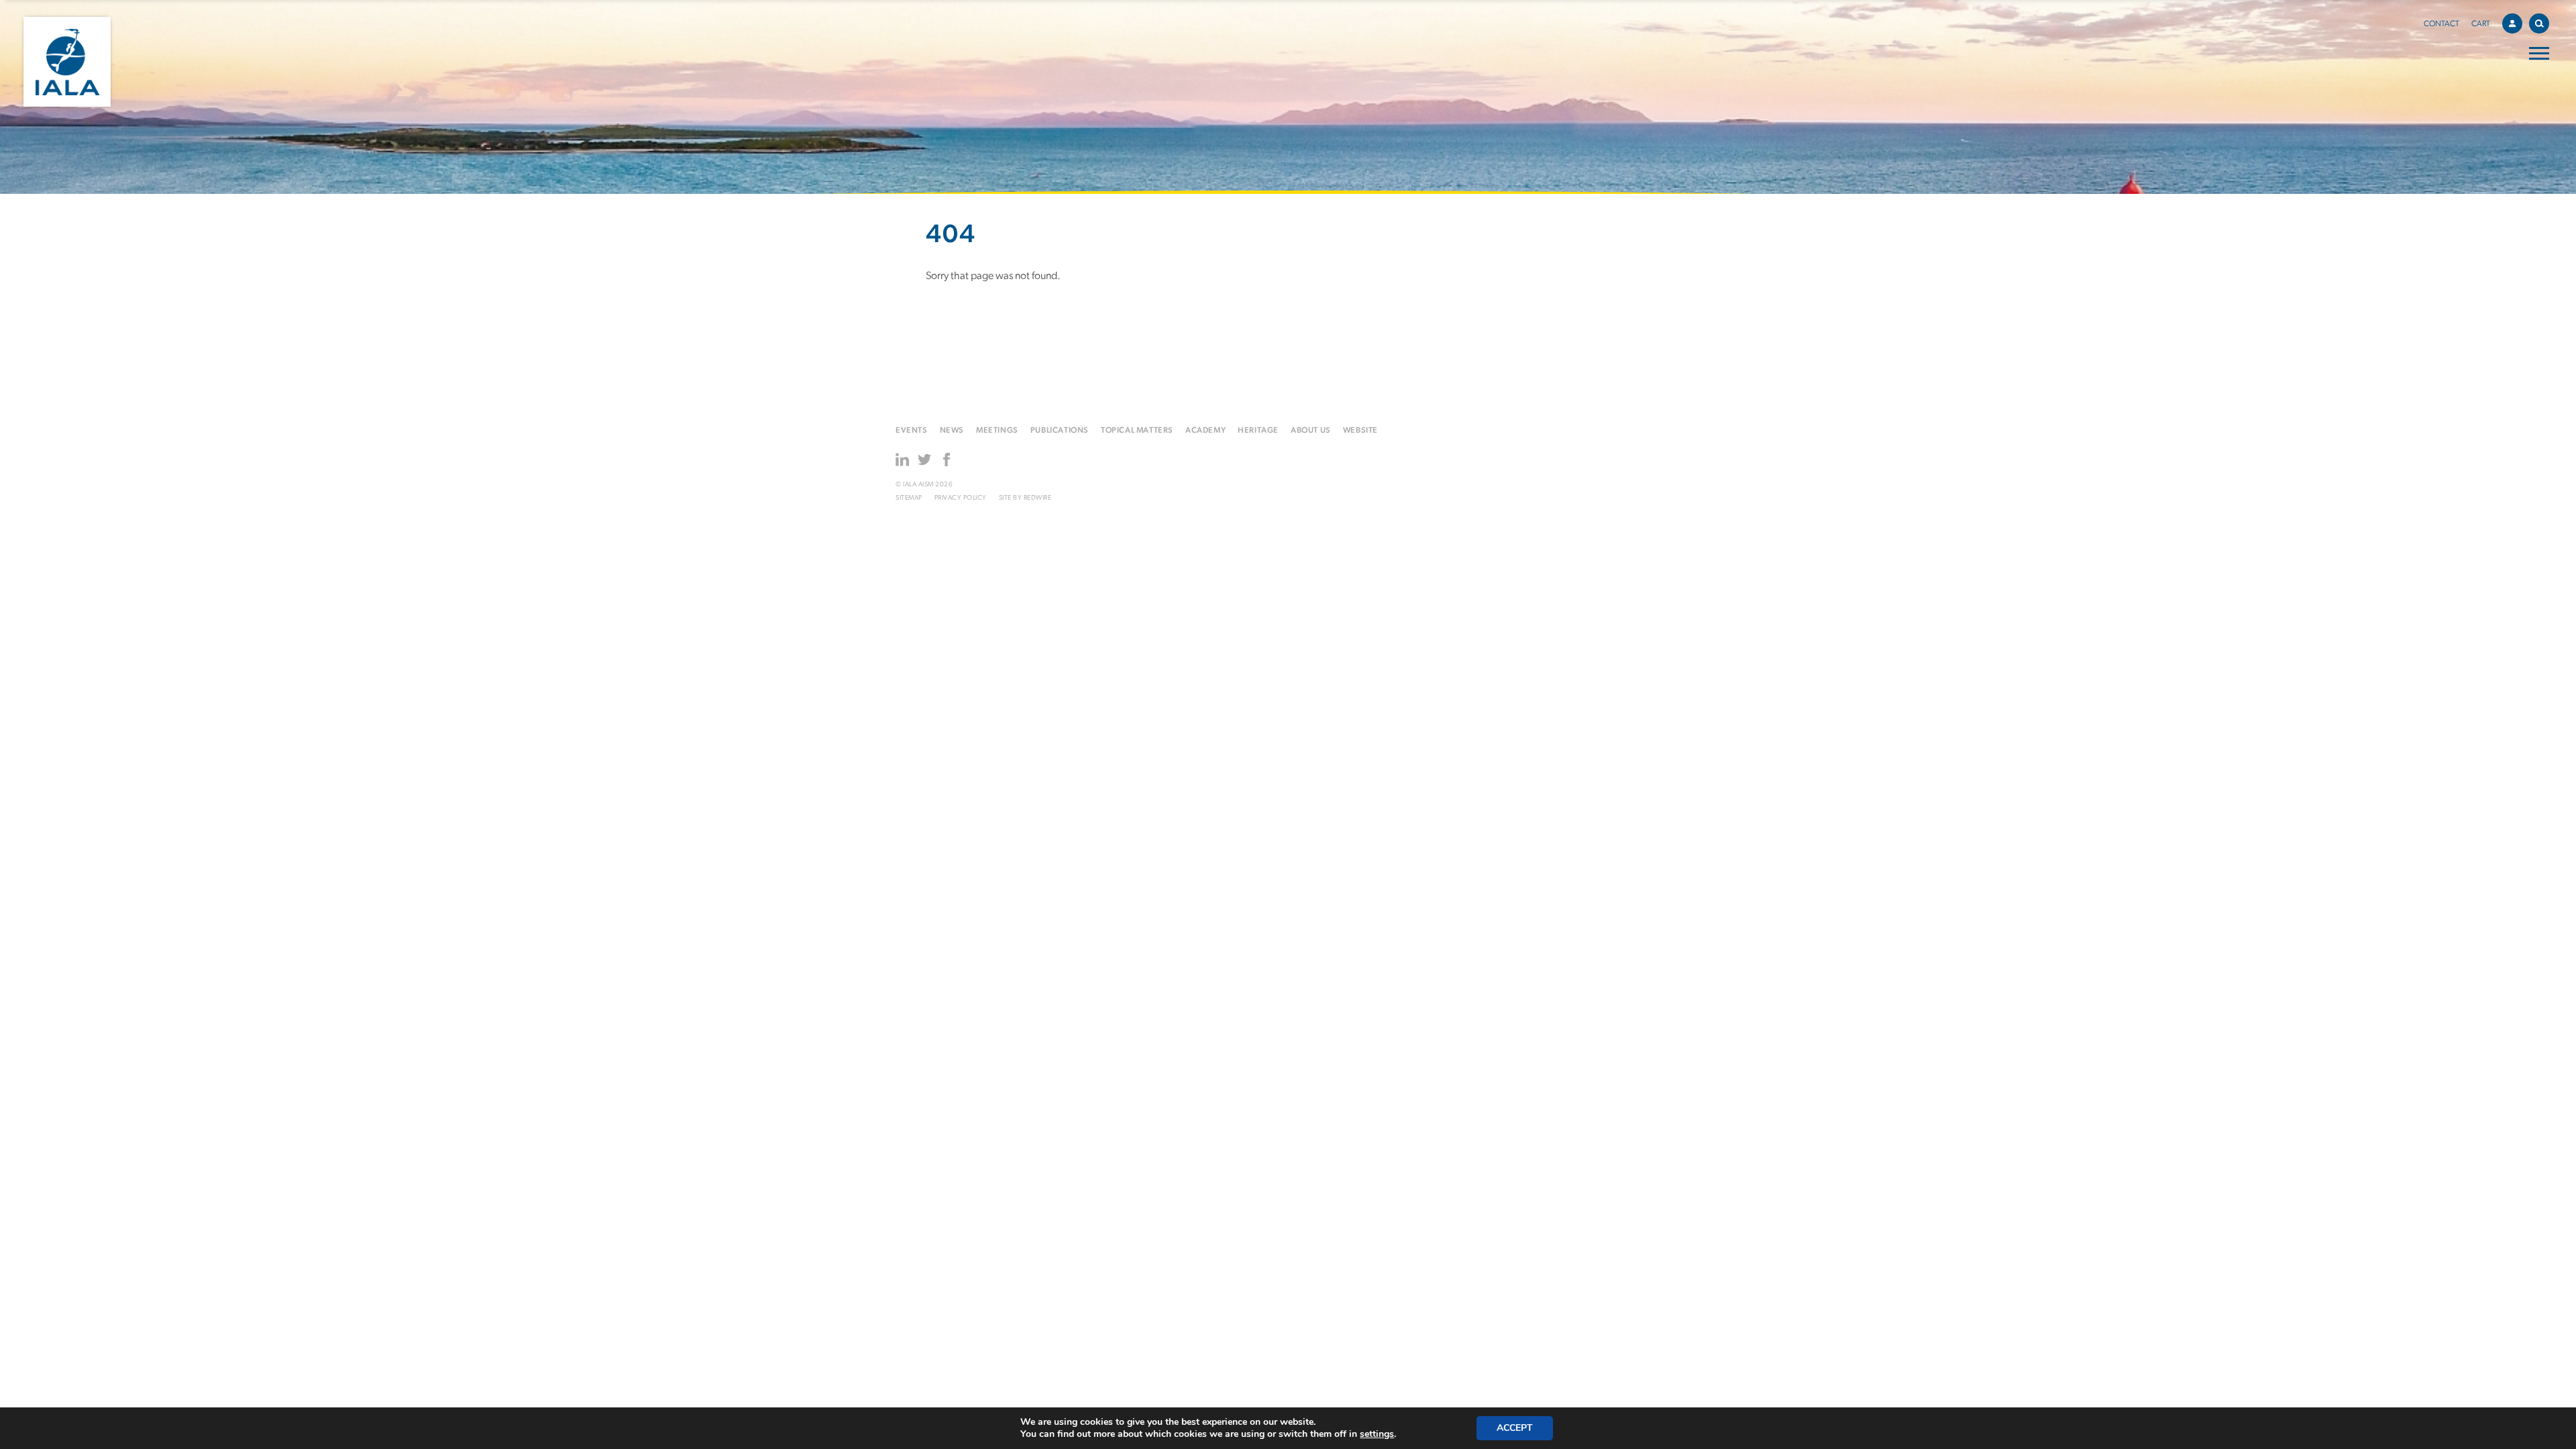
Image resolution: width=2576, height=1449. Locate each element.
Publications (1060, 431)
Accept (1515, 1428)
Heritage (1258, 431)
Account (2512, 23)
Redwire (1038, 498)
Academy (1205, 431)
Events (912, 431)
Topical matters (1137, 431)
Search (2539, 23)
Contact (2441, 24)
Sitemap (909, 498)
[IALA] (67, 62)
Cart (2481, 24)
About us (1311, 431)
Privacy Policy (961, 498)
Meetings (997, 431)
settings (1377, 1434)
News (952, 431)
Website (1360, 431)
